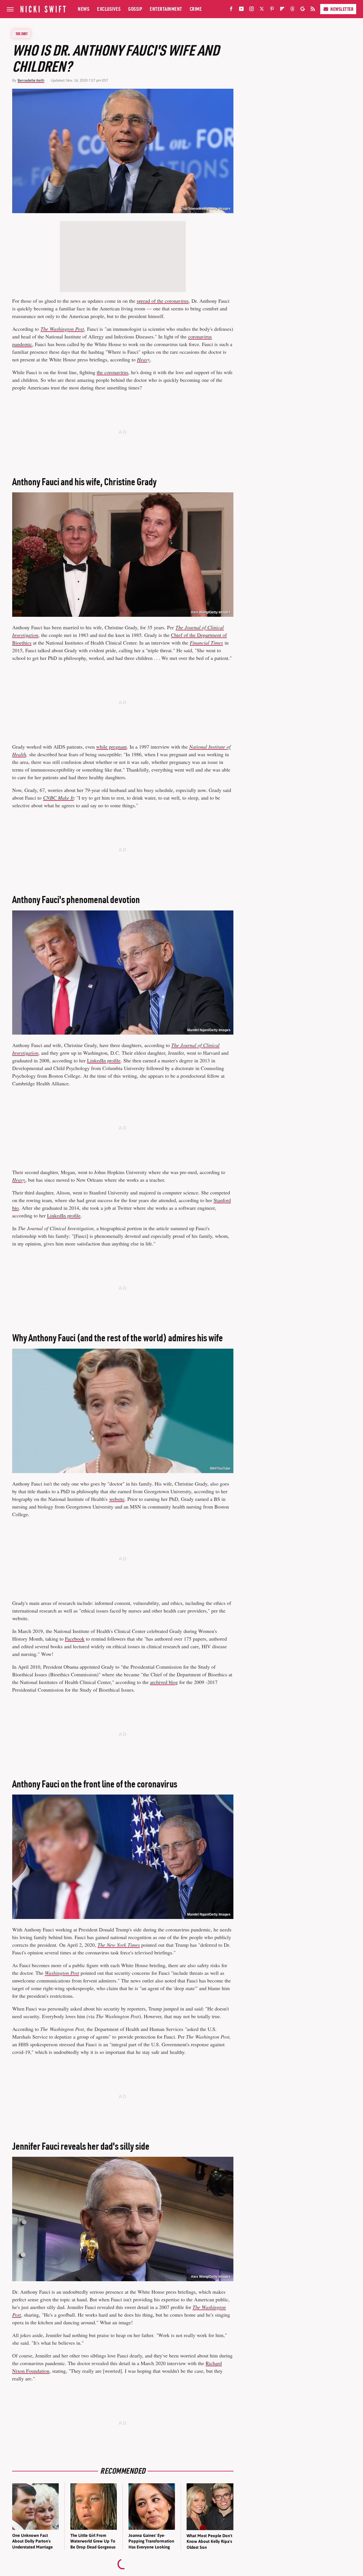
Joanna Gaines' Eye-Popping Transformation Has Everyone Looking (151, 2541)
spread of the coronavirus (163, 301)
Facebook (75, 1639)
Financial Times (206, 643)
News (84, 9)
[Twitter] (262, 10)
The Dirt (22, 34)
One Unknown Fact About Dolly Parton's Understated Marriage (32, 2541)
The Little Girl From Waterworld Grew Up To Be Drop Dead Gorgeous (93, 2541)
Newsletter (342, 9)
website (117, 1499)
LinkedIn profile (104, 1060)
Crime (196, 9)
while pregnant (111, 747)
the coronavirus (112, 372)
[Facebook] (231, 10)
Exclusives (109, 9)
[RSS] (313, 10)
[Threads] (292, 10)
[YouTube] (241, 10)
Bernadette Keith (31, 80)
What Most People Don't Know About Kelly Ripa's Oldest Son (209, 2541)
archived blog (164, 1682)
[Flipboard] (282, 10)
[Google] (303, 10)
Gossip (135, 9)
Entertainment (166, 9)
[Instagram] (252, 10)
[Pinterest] (272, 10)
